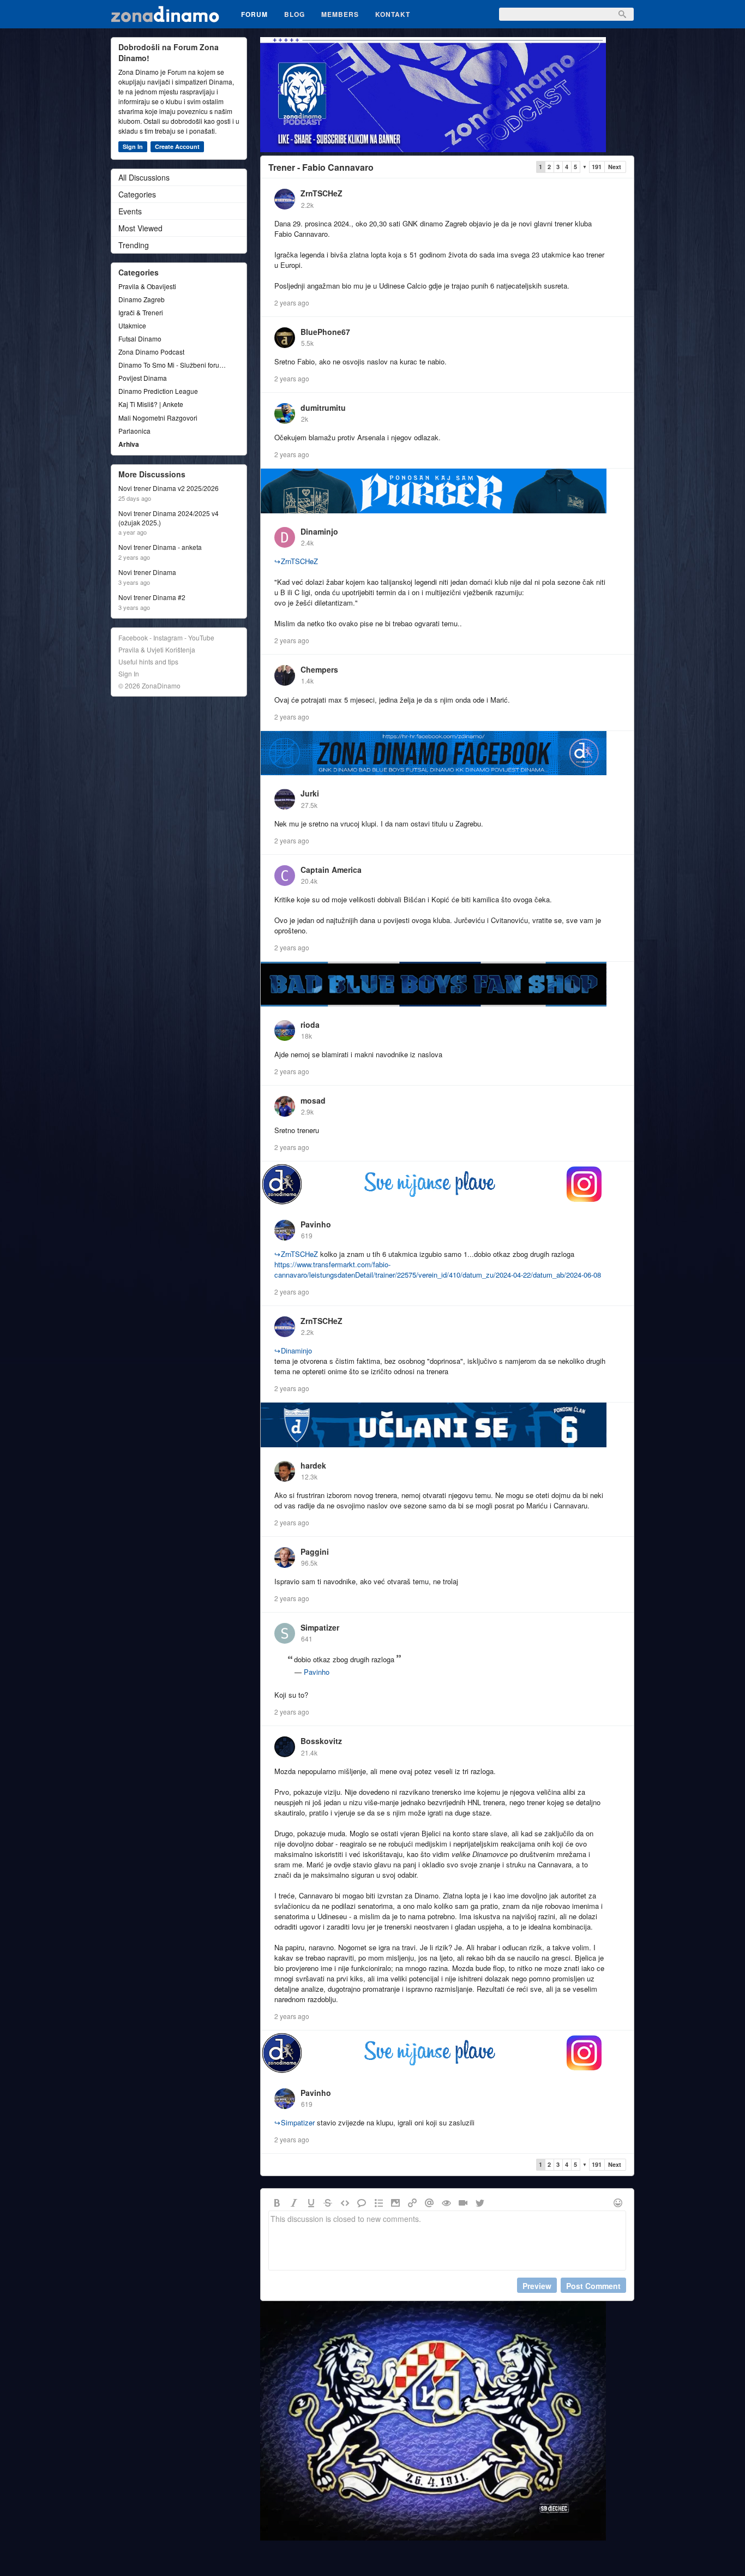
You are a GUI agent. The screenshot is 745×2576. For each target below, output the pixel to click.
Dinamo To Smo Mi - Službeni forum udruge (173, 365)
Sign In (133, 146)
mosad (313, 1100)
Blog (295, 14)
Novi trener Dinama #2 (152, 597)
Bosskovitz (321, 1741)
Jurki (310, 793)
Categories (137, 194)
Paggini (315, 1551)
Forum (254, 14)
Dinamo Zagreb (142, 299)
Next (615, 167)
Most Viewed (140, 228)
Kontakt (393, 14)
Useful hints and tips (148, 661)
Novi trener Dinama (147, 572)
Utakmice (132, 325)
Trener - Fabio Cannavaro (321, 167)
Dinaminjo (319, 531)
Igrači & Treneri (141, 312)
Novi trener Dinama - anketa (160, 547)
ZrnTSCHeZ (322, 193)
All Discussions (144, 177)
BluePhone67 (325, 332)
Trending (134, 245)
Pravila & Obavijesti (147, 286)
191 (597, 167)
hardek (313, 1465)
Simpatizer (320, 1627)
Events (130, 211)
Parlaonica (134, 431)
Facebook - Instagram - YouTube (166, 637)
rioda (310, 1025)
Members (340, 14)
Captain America (331, 870)
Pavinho (316, 1224)
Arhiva (129, 444)
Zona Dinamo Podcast (151, 352)
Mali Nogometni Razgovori (158, 418)
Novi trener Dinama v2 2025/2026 (169, 488)
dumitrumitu (323, 408)
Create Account (177, 146)
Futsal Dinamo (140, 339)
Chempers (319, 669)
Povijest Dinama (143, 378)
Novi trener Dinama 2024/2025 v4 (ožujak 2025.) (169, 518)
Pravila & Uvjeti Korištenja (157, 649)
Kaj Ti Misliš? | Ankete (151, 404)
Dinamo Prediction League (158, 391)
